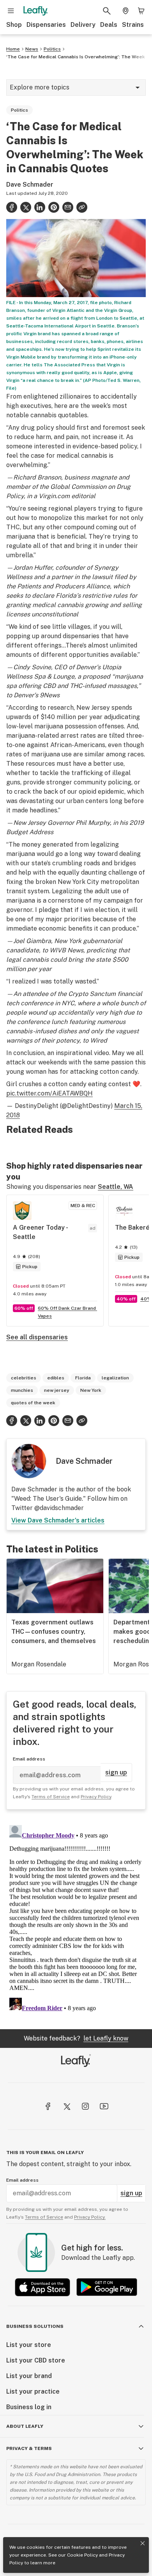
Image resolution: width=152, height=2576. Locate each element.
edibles (56, 1378)
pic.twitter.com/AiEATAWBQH (49, 1093)
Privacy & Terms (29, 2448)
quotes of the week (33, 1403)
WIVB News (66, 950)
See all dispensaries (37, 1337)
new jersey (57, 1390)
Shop (14, 25)
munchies (22, 1390)
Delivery (83, 25)
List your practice (33, 2391)
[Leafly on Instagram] (85, 2106)
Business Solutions (35, 2326)
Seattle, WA (116, 1187)
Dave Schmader (30, 185)
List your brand (29, 2376)
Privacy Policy (96, 1797)
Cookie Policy (82, 2555)
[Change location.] (125, 11)
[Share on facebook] (12, 207)
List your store (29, 2345)
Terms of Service (51, 1797)
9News (50, 695)
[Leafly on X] (67, 2106)
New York (91, 1390)
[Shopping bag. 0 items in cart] (141, 11)
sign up (116, 1772)
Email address (29, 1759)
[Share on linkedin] (40, 207)
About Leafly (25, 2426)
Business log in (29, 2407)
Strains (133, 25)
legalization (115, 1378)
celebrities (24, 1378)
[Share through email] (68, 207)
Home (13, 49)
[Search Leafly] (107, 11)
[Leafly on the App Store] (42, 2287)
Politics (52, 49)
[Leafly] (35, 11)
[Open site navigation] (11, 11)
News (32, 49)
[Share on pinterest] (54, 207)
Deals (109, 25)
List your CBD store (36, 2360)
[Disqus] (76, 1919)
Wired (99, 1040)
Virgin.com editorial (67, 496)
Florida (83, 1378)
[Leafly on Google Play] (107, 2287)
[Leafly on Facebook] (48, 2106)
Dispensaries (46, 25)
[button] (82, 207)
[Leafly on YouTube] (104, 2106)
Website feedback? (76, 2038)
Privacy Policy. (90, 2217)
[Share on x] (26, 207)
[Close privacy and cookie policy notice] (143, 2543)
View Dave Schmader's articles (58, 1520)
